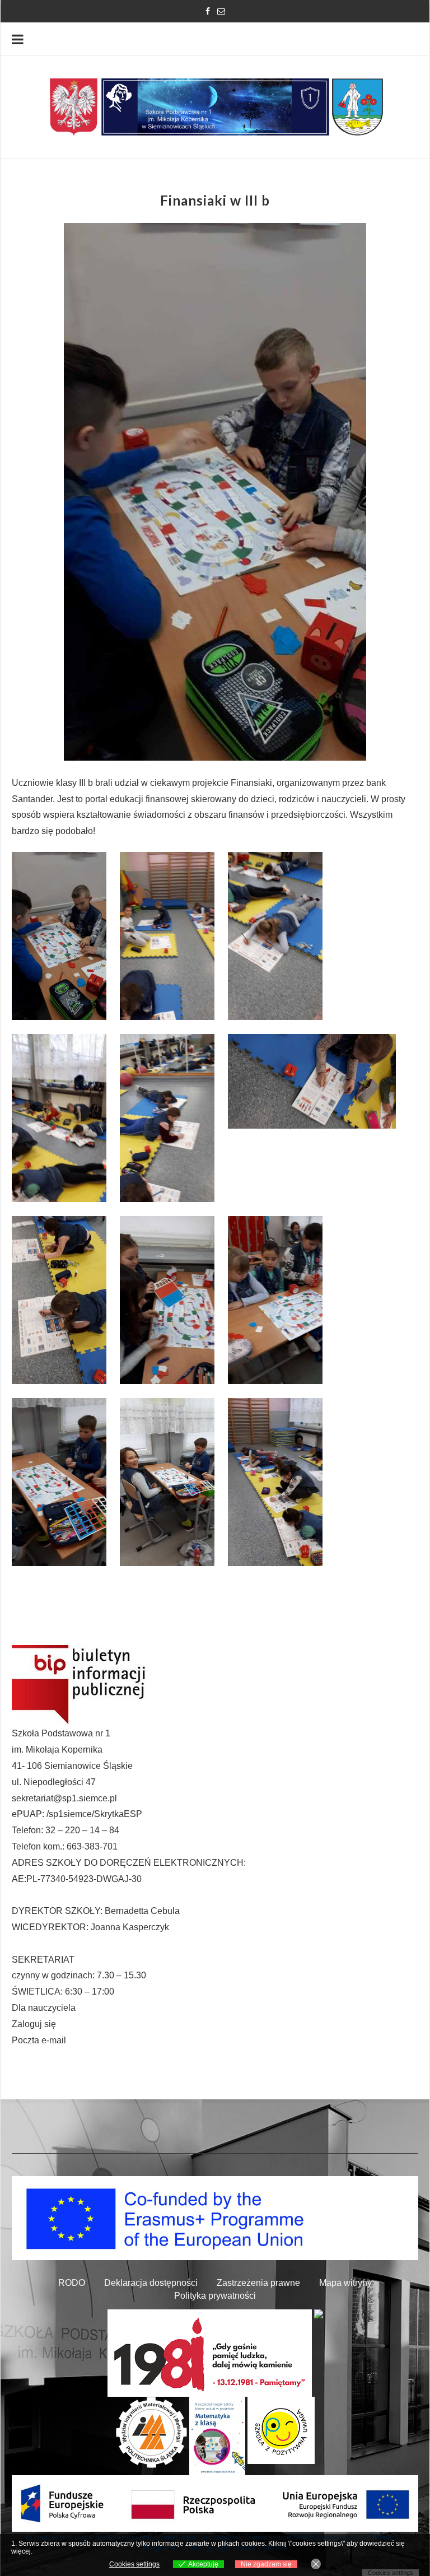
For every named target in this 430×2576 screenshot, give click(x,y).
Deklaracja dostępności (151, 2283)
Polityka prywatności (215, 2296)
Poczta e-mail (39, 2040)
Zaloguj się (34, 2024)
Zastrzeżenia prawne (258, 2283)
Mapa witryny (345, 2283)
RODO (72, 2283)
